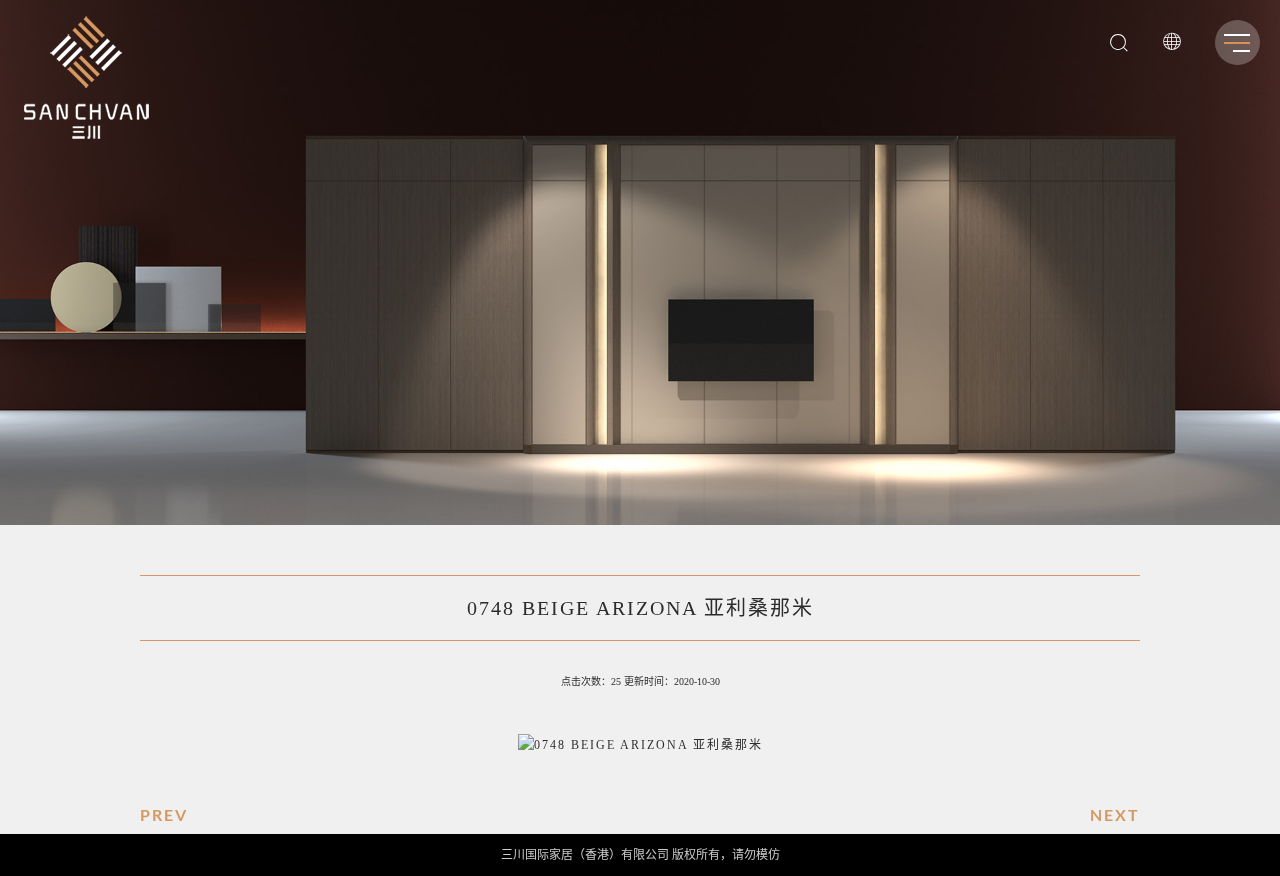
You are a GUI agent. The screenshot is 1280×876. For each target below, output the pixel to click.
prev (164, 814)
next (1115, 814)
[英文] (1172, 45)
